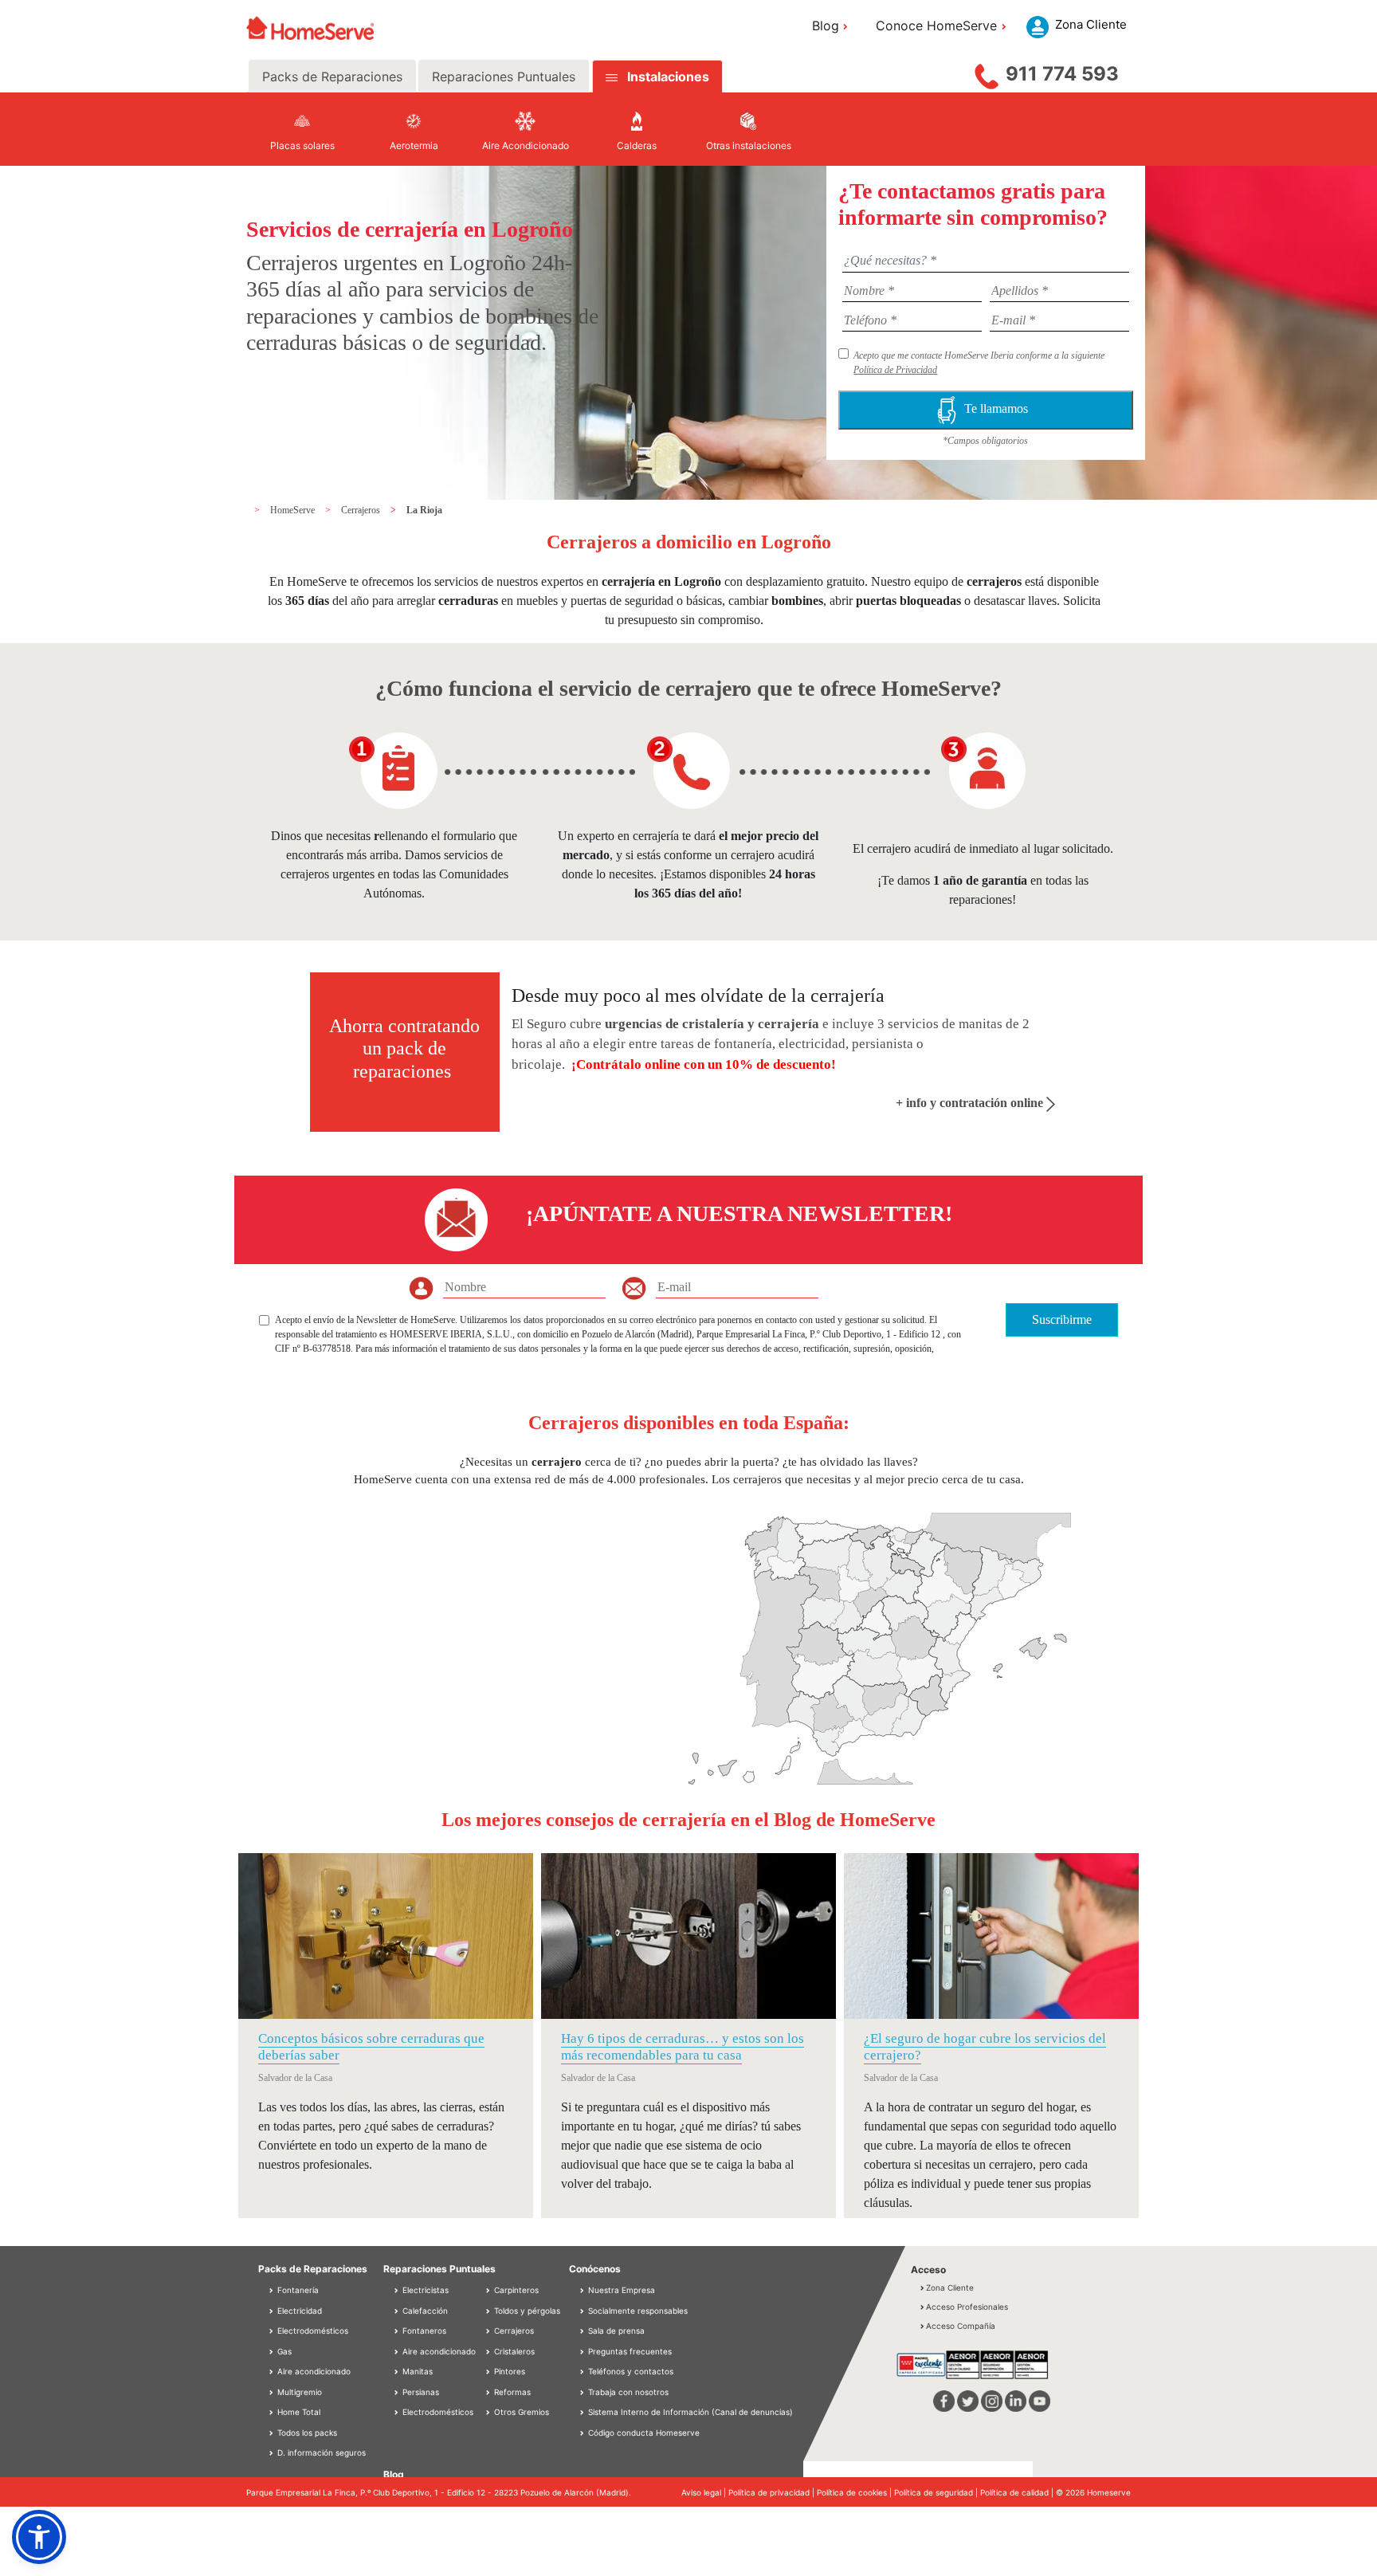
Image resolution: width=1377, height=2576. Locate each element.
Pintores (508, 2371)
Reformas (511, 2392)
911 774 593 (1062, 74)
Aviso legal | (705, 2492)
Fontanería (297, 2290)
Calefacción (424, 2311)
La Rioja (424, 510)
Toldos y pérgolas (526, 2311)
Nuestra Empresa (622, 2290)
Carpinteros (515, 2290)
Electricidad (298, 2311)
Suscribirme (1062, 1319)
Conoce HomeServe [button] (936, 26)
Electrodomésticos (312, 2331)
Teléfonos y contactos (631, 2371)
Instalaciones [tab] (668, 77)
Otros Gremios (520, 2412)
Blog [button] (826, 26)
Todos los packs (306, 2433)
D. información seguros (320, 2452)
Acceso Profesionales (967, 2307)
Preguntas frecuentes (630, 2351)
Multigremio (298, 2392)
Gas (283, 2351)
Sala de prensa (616, 2331)
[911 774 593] (987, 73)
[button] (39, 2537)
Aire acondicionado (313, 2371)
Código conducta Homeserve (644, 2433)
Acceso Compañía (961, 2326)
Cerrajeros (362, 510)
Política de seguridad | (937, 2492)
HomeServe (294, 510)
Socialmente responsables (638, 2311)
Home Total (298, 2412)
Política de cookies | (855, 2492)
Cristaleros (513, 2351)
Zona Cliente (950, 2287)
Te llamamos (999, 408)
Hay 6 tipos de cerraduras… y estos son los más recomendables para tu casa (683, 2046)
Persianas (420, 2392)
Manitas (416, 2371)
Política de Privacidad (895, 370)
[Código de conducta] (583, 2433)
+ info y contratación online (971, 1103)
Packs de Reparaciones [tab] (332, 77)
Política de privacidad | (773, 2492)
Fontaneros (423, 2331)
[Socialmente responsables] (583, 2311)
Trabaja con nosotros (628, 2392)
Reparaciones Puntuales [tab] (504, 77)
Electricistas (424, 2290)
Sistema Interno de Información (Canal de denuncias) (690, 2412)
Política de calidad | (1018, 2492)
